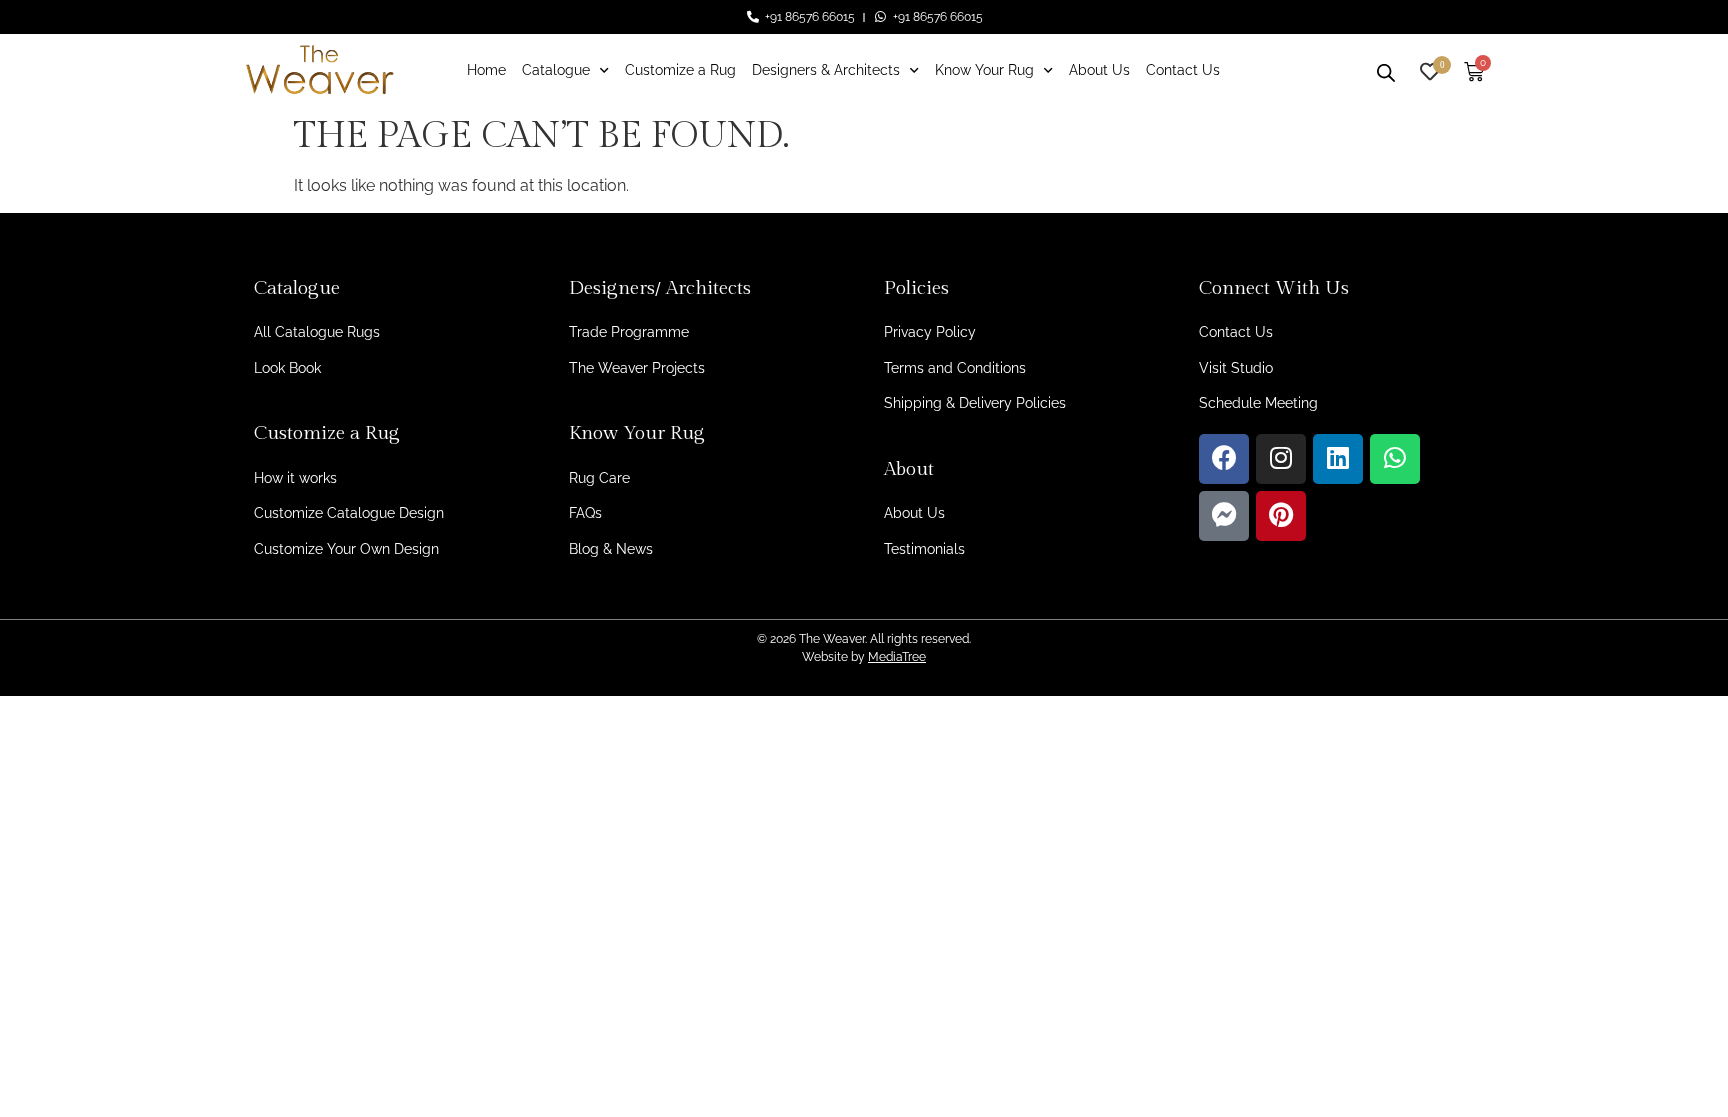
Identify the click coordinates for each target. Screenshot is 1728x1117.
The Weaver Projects (637, 368)
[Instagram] (1281, 459)
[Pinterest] (1281, 516)
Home (486, 70)
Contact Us (1183, 70)
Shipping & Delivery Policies (975, 403)
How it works (295, 478)
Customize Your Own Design (346, 549)
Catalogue (556, 70)
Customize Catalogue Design (349, 513)
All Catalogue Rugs (317, 332)
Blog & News (611, 549)
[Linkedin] (1338, 459)
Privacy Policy (930, 332)
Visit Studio (1236, 368)
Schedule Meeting (1258, 403)
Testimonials (924, 549)
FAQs (585, 513)
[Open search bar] (1386, 70)
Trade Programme (629, 332)
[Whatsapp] (1395, 459)
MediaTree (897, 657)
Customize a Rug (680, 70)
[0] (1430, 69)
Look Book (287, 368)
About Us (1099, 70)
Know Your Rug (984, 70)
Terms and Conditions (955, 368)
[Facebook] (1224, 459)
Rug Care (599, 478)
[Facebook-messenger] (1224, 516)
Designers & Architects (826, 70)
